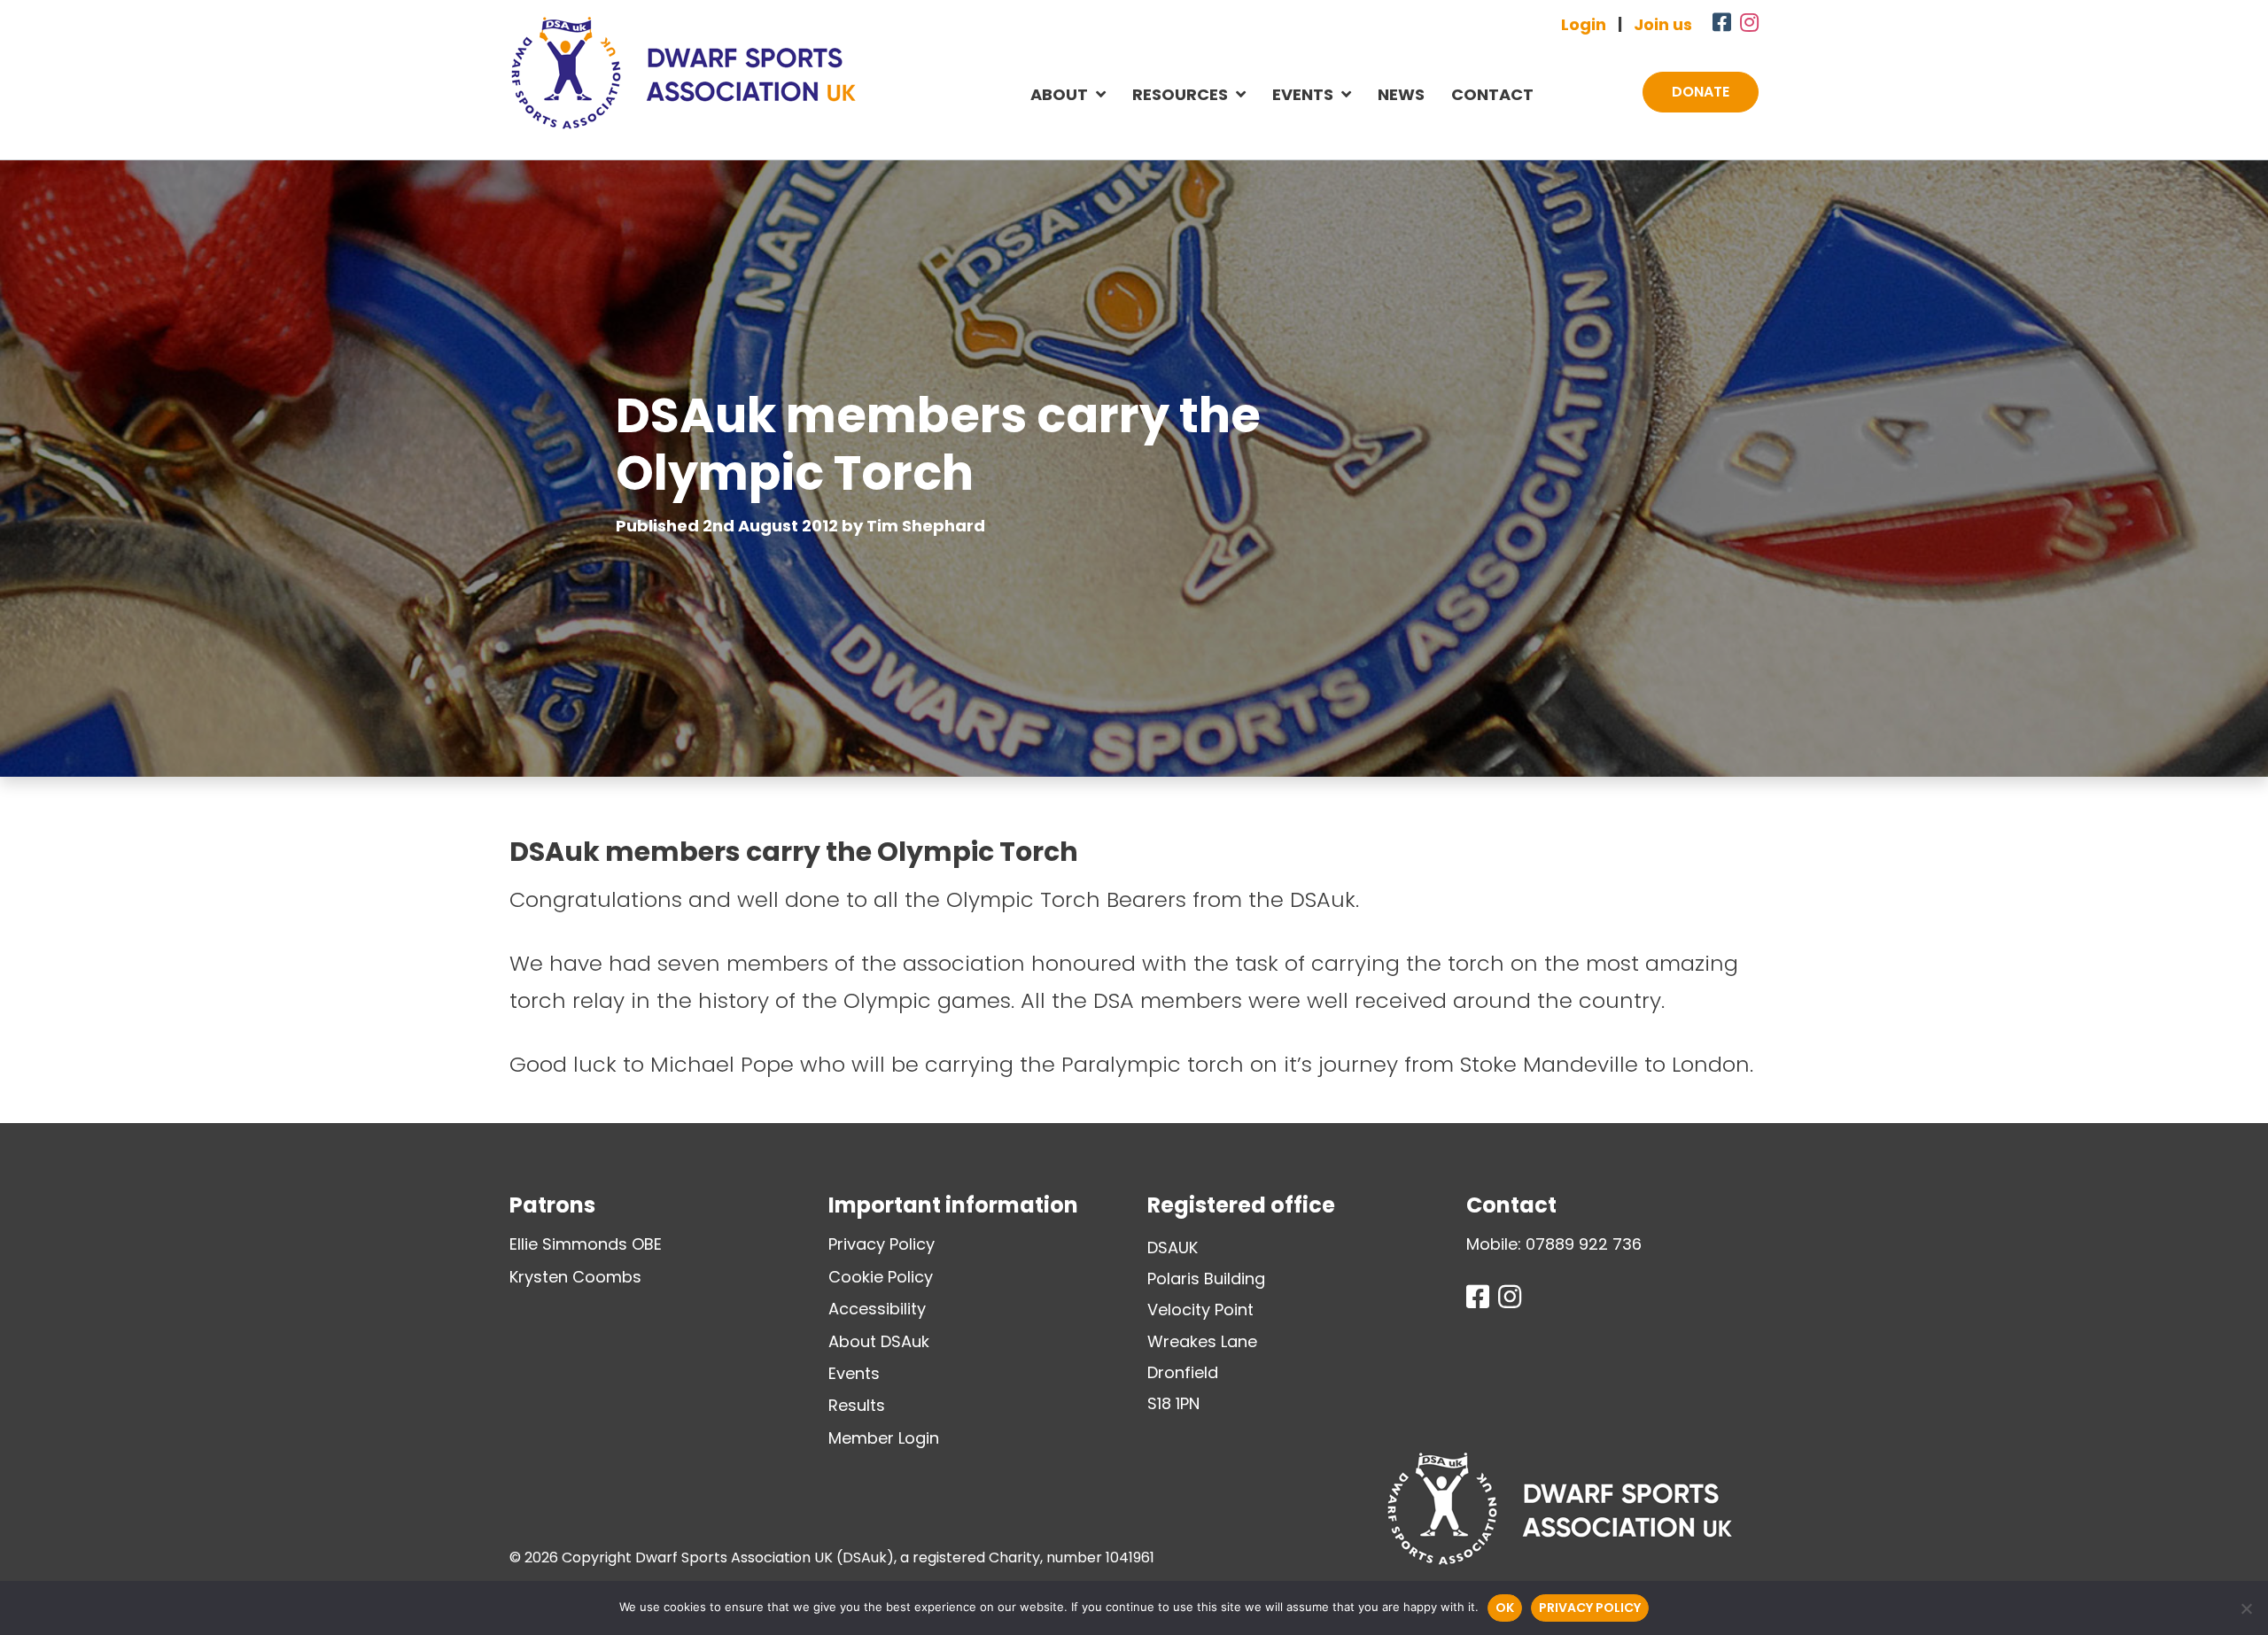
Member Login (884, 1438)
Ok (1505, 1608)
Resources (1180, 94)
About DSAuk (879, 1341)
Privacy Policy (882, 1244)
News (1401, 94)
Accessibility (877, 1309)
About (1059, 94)
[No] (2246, 1608)
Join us (1663, 24)
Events (1303, 94)
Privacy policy (1590, 1608)
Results (857, 1405)
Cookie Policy (881, 1277)
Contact (1492, 94)
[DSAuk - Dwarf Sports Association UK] (683, 73)
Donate (1701, 92)
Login (1584, 24)
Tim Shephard (926, 526)
